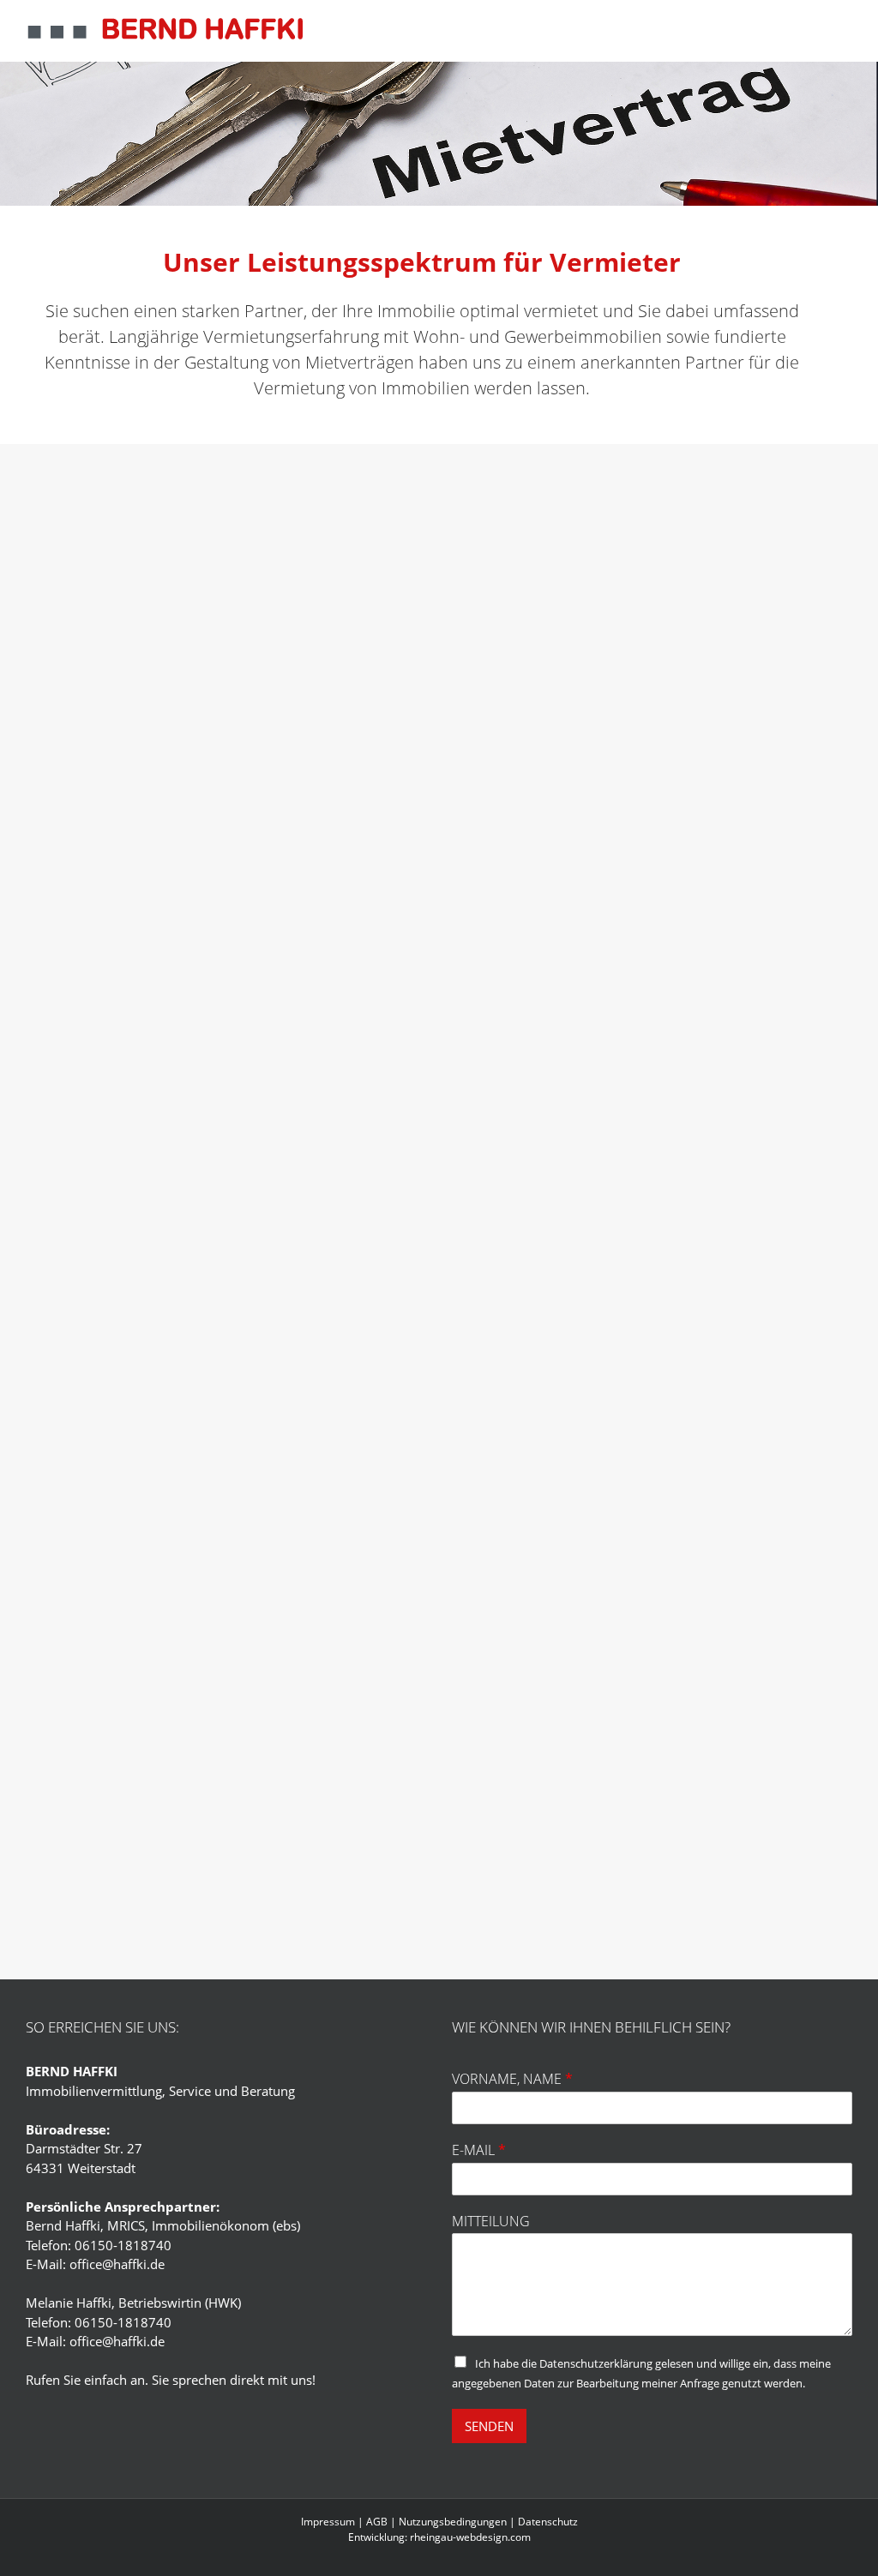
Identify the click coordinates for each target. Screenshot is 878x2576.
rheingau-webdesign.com (470, 2537)
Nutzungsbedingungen (453, 2522)
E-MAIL (479, 2150)
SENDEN (489, 2426)
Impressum (328, 2522)
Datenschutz (548, 2522)
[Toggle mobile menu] (842, 27)
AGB (377, 2522)
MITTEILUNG (491, 2222)
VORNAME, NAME (512, 2079)
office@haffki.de (117, 2264)
